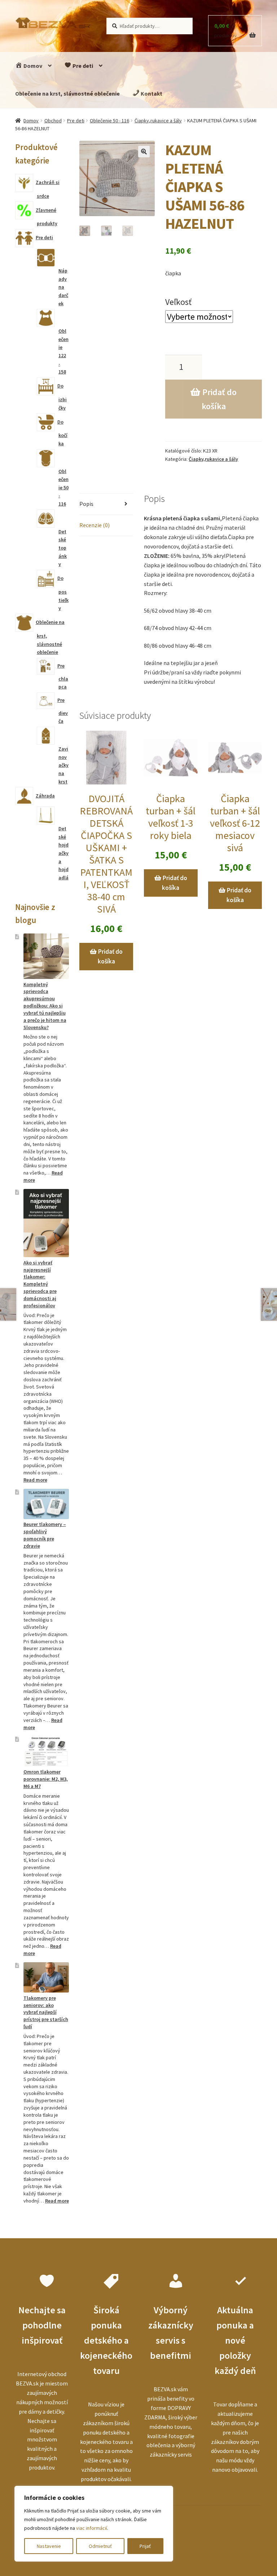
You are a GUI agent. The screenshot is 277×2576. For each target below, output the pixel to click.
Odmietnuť (100, 2546)
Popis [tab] (86, 504)
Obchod (53, 121)
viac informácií (92, 2528)
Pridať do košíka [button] (110, 956)
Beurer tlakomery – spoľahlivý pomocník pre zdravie (45, 1535)
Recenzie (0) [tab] (94, 525)
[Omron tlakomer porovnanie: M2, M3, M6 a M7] (46, 1751)
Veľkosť (178, 302)
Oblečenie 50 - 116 (109, 121)
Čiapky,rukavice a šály (158, 121)
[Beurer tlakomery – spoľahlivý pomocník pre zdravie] (46, 1504)
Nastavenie (49, 2546)
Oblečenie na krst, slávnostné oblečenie (67, 93)
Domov (32, 66)
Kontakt (151, 93)
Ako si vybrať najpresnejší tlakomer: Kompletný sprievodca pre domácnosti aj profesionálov (40, 1284)
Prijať (145, 2546)
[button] (144, 152)
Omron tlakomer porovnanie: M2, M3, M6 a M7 (46, 1779)
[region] (94, 2524)
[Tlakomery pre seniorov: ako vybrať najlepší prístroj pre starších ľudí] (46, 1977)
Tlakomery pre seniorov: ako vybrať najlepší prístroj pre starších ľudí (46, 2012)
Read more (35, 1480)
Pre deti (82, 66)
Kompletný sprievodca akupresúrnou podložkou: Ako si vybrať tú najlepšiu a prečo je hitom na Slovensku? (45, 1006)
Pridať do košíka (219, 399)
